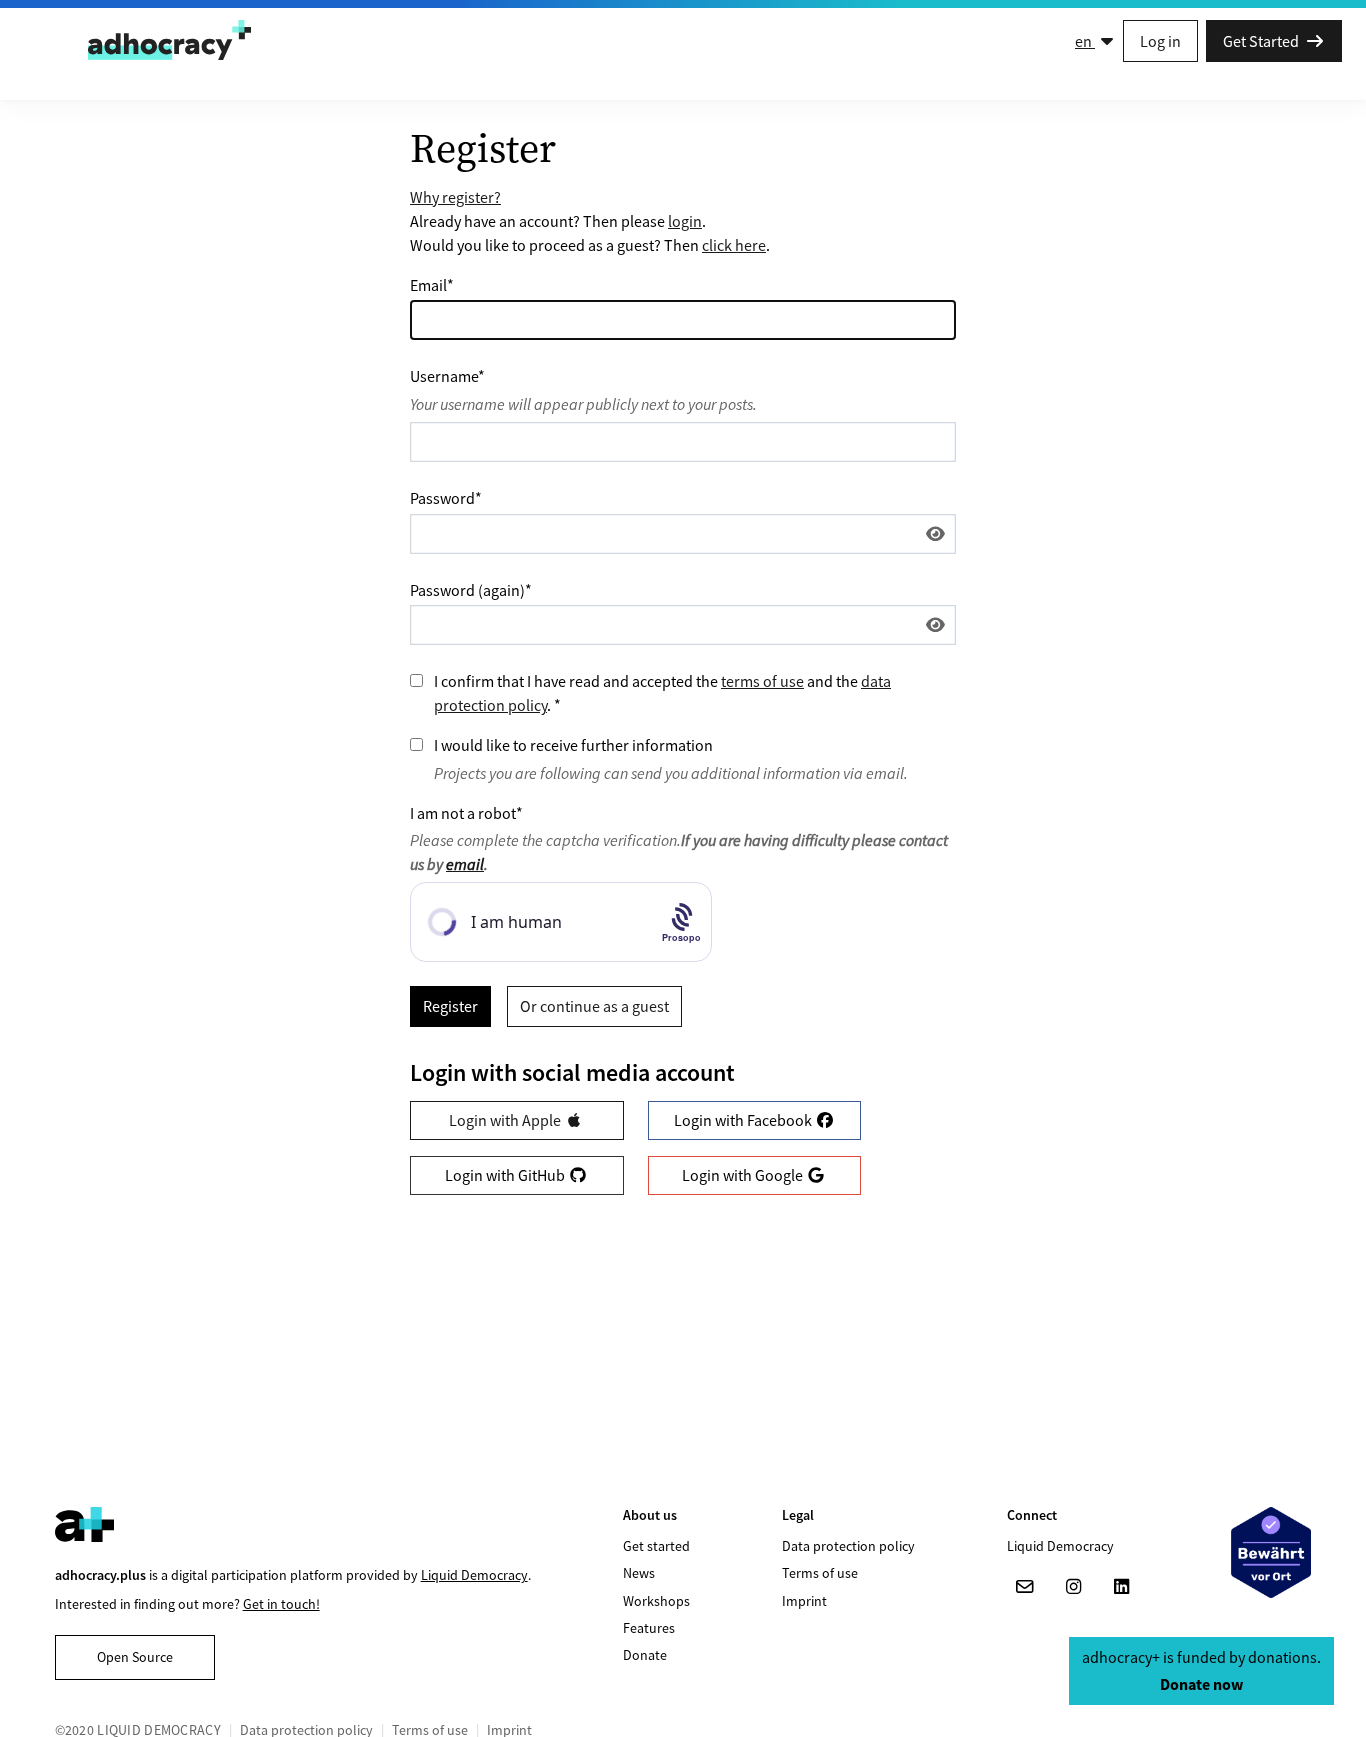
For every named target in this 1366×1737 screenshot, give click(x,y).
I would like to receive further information (573, 745)
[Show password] (935, 534)
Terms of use (820, 1573)
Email (432, 285)
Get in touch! (281, 1604)
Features (649, 1628)
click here (734, 245)
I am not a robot (466, 813)
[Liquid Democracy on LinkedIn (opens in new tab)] (1121, 1587)
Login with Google (744, 1175)
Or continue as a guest (594, 1006)
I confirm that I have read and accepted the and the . (662, 693)
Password (446, 498)
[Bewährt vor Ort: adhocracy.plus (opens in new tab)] (1271, 1552)
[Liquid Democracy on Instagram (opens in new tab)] (1073, 1587)
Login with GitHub (506, 1175)
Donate (645, 1655)
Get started (656, 1546)
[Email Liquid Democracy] (1025, 1587)
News (639, 1573)
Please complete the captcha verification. (679, 852)
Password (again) (471, 590)
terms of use (762, 681)
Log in (1160, 41)
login (685, 221)
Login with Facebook (744, 1120)
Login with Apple (506, 1120)
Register (450, 1006)
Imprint (804, 1601)
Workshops (656, 1601)
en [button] (1085, 41)
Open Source (135, 1657)
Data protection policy (848, 1546)
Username (447, 376)
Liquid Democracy (474, 1575)
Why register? (455, 197)
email (465, 864)
